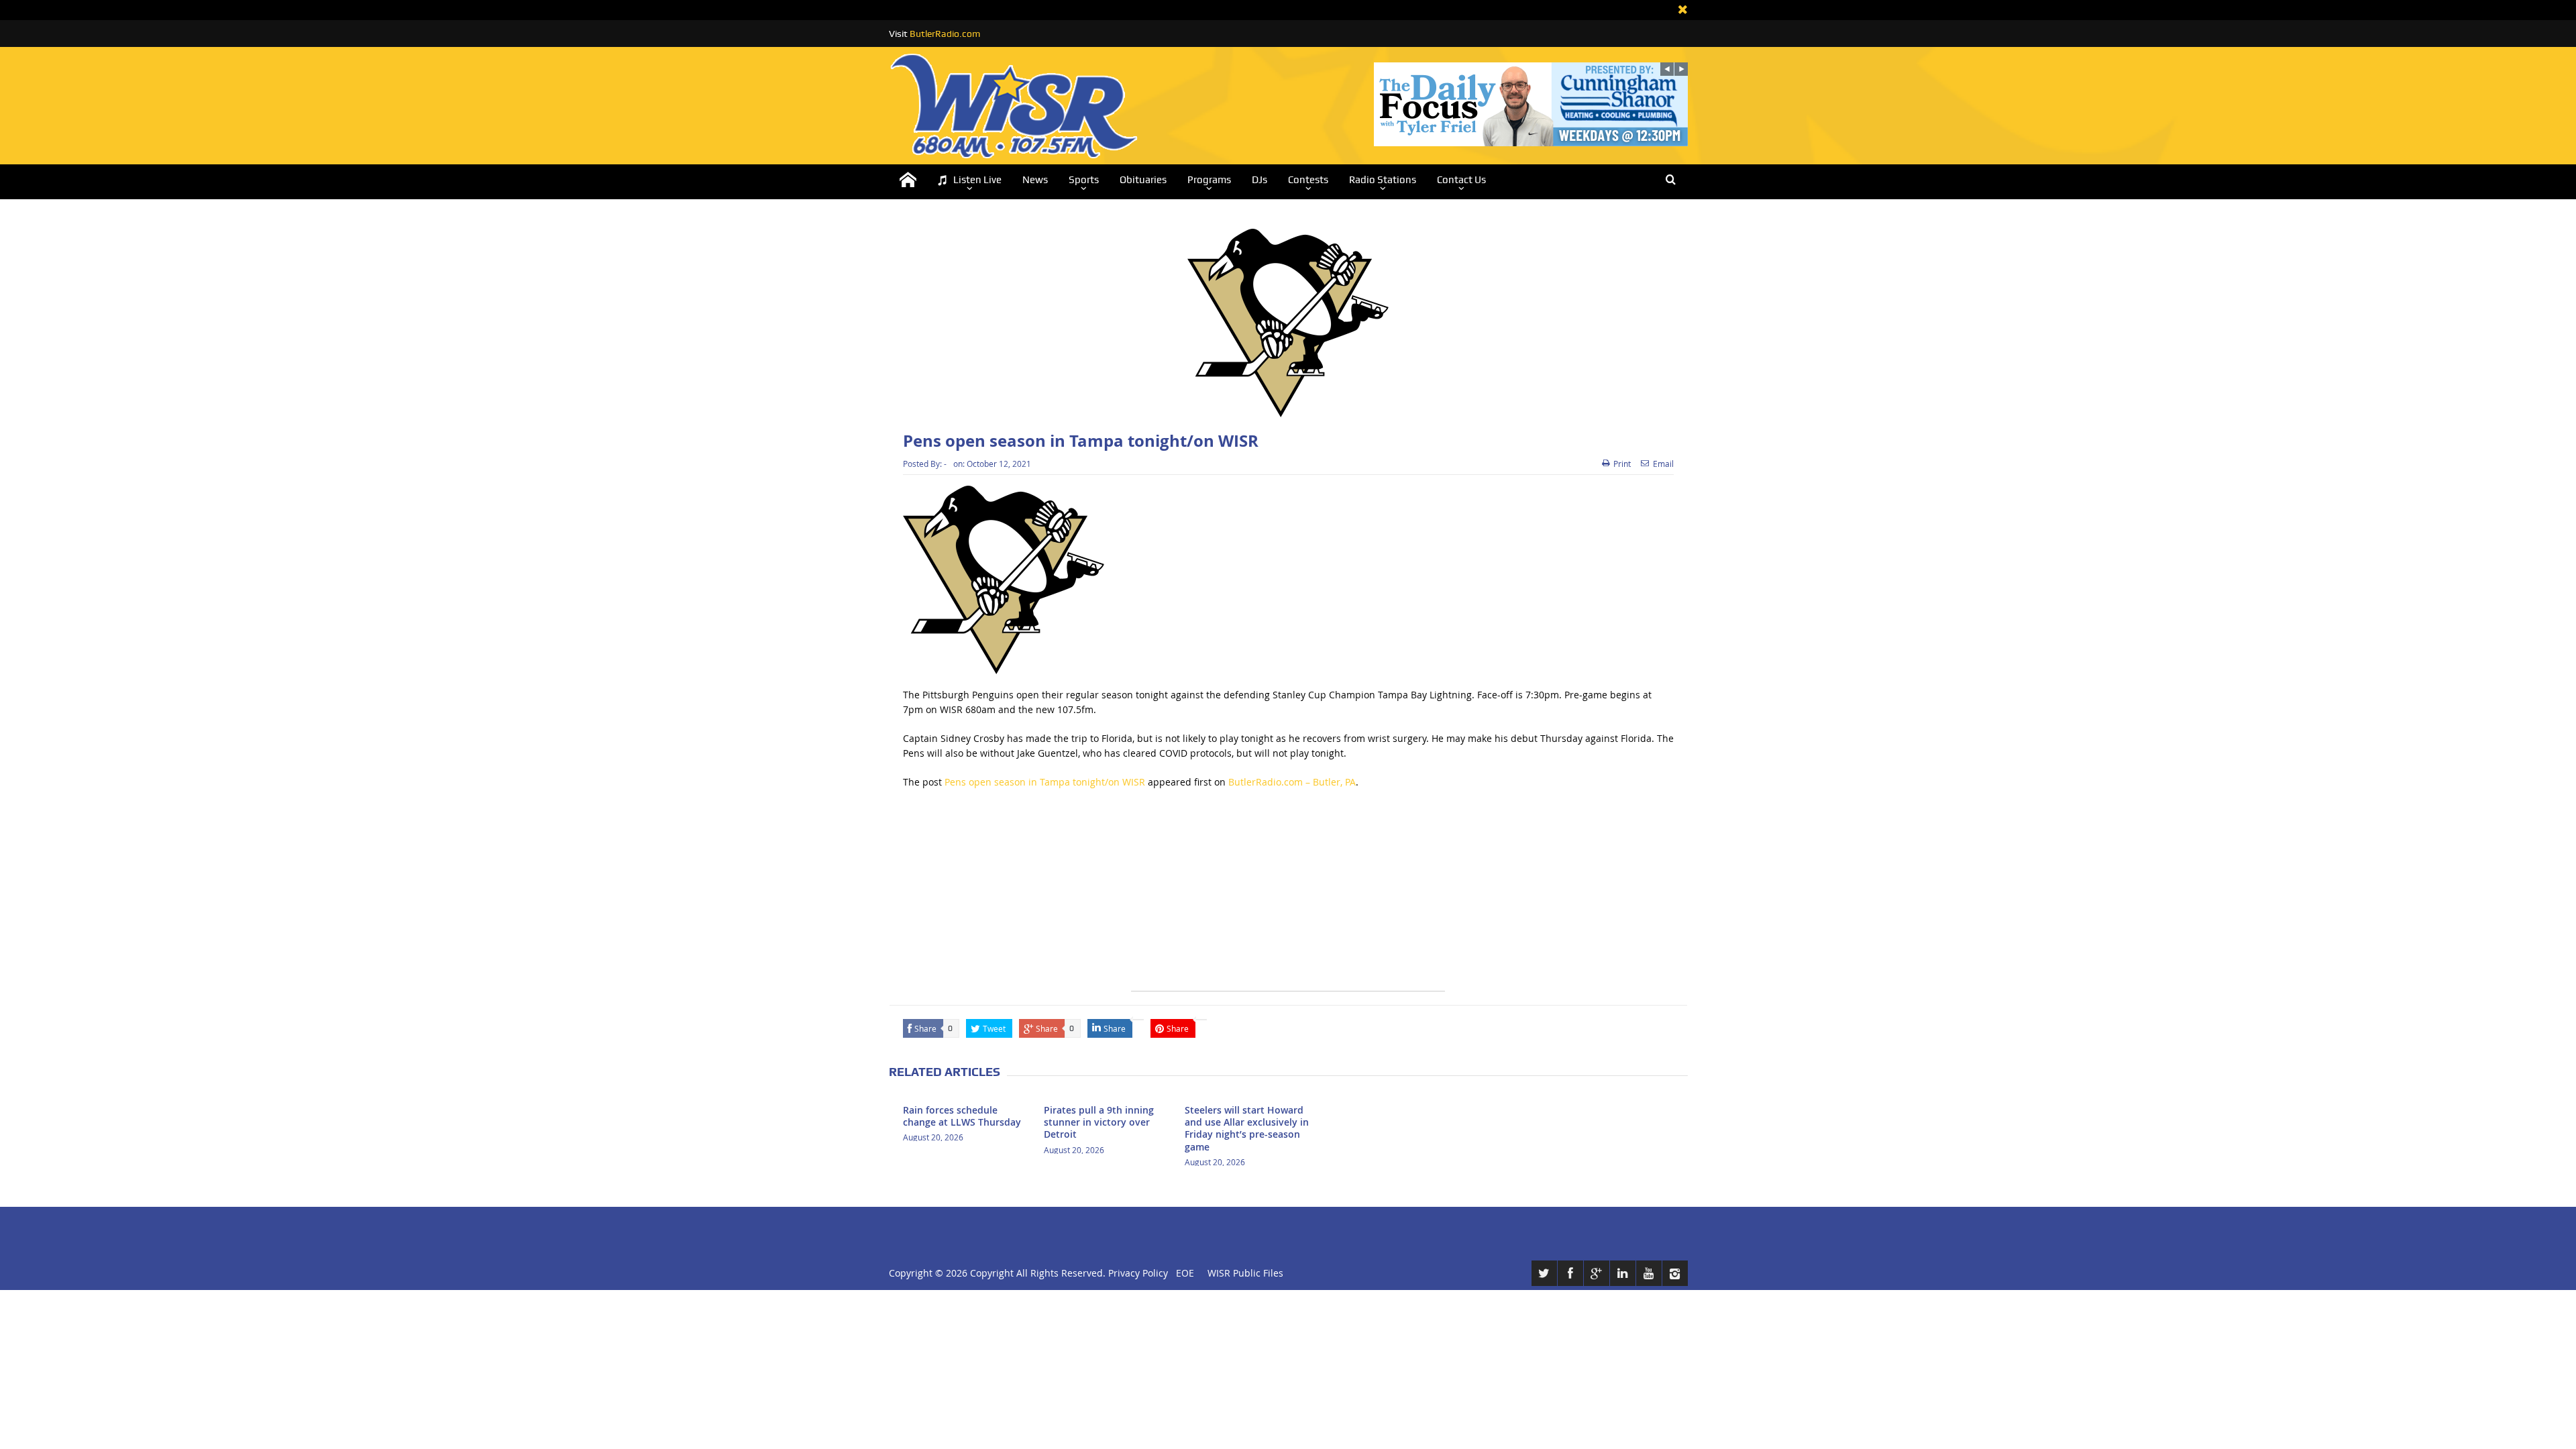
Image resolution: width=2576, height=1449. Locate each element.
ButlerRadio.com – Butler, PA (1292, 782)
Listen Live (977, 180)
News (1035, 180)
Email (1663, 464)
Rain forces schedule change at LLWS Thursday (962, 1116)
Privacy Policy (1138, 1273)
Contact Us (1461, 180)
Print (1622, 464)
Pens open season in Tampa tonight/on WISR (1045, 782)
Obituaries (1143, 180)
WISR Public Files (1245, 1273)
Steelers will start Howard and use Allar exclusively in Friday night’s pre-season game (1247, 1128)
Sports (1084, 180)
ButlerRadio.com (945, 34)
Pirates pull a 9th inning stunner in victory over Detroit (1099, 1122)
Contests (1308, 180)
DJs (1259, 180)
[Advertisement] (1288, 897)
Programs (1209, 180)
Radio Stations (1383, 180)
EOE (1182, 1273)
